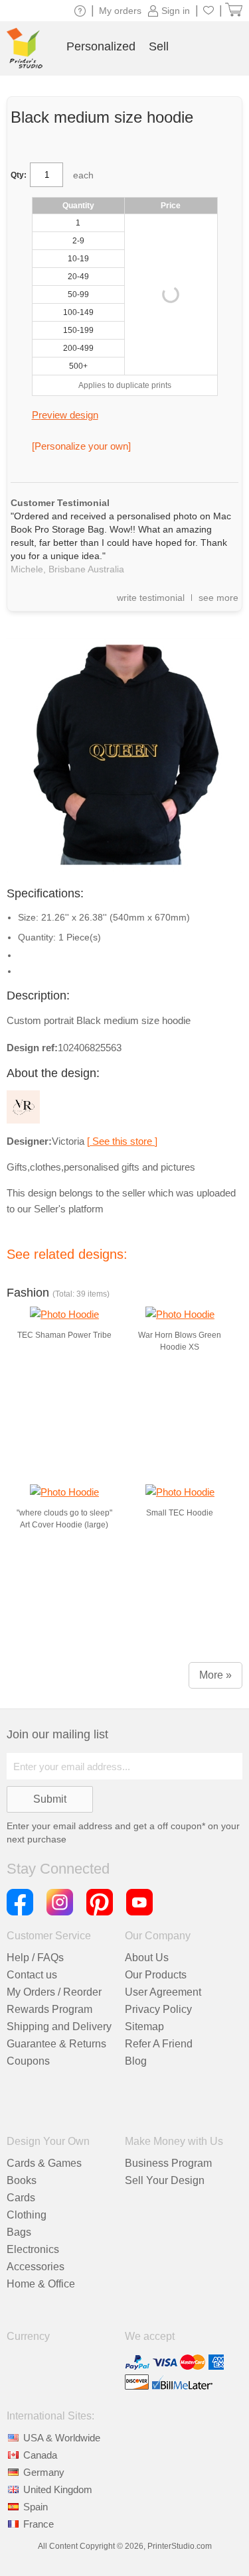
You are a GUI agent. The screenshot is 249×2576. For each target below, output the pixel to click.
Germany (44, 2472)
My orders (120, 11)
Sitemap (144, 2027)
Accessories (36, 2267)
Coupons (28, 2061)
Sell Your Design (165, 2180)
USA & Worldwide (62, 2438)
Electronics (33, 2249)
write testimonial (151, 598)
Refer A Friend (159, 2044)
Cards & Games (44, 2163)
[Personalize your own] (81, 446)
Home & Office (41, 2284)
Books (22, 2180)
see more (218, 598)
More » (215, 1675)
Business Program (168, 2163)
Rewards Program (49, 2009)
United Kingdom (58, 2489)
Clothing (27, 2215)
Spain (36, 2507)
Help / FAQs (35, 1958)
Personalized (101, 46)
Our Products (156, 1975)
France (39, 2524)
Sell (159, 46)
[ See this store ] (122, 1141)
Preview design (65, 415)
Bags (19, 2232)
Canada (40, 2455)
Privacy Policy (158, 2009)
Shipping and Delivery (59, 2027)
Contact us (32, 1975)
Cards (21, 2198)
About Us (147, 1958)
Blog (136, 2061)
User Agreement (163, 1992)
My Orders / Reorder (54, 1992)
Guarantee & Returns (56, 2044)
